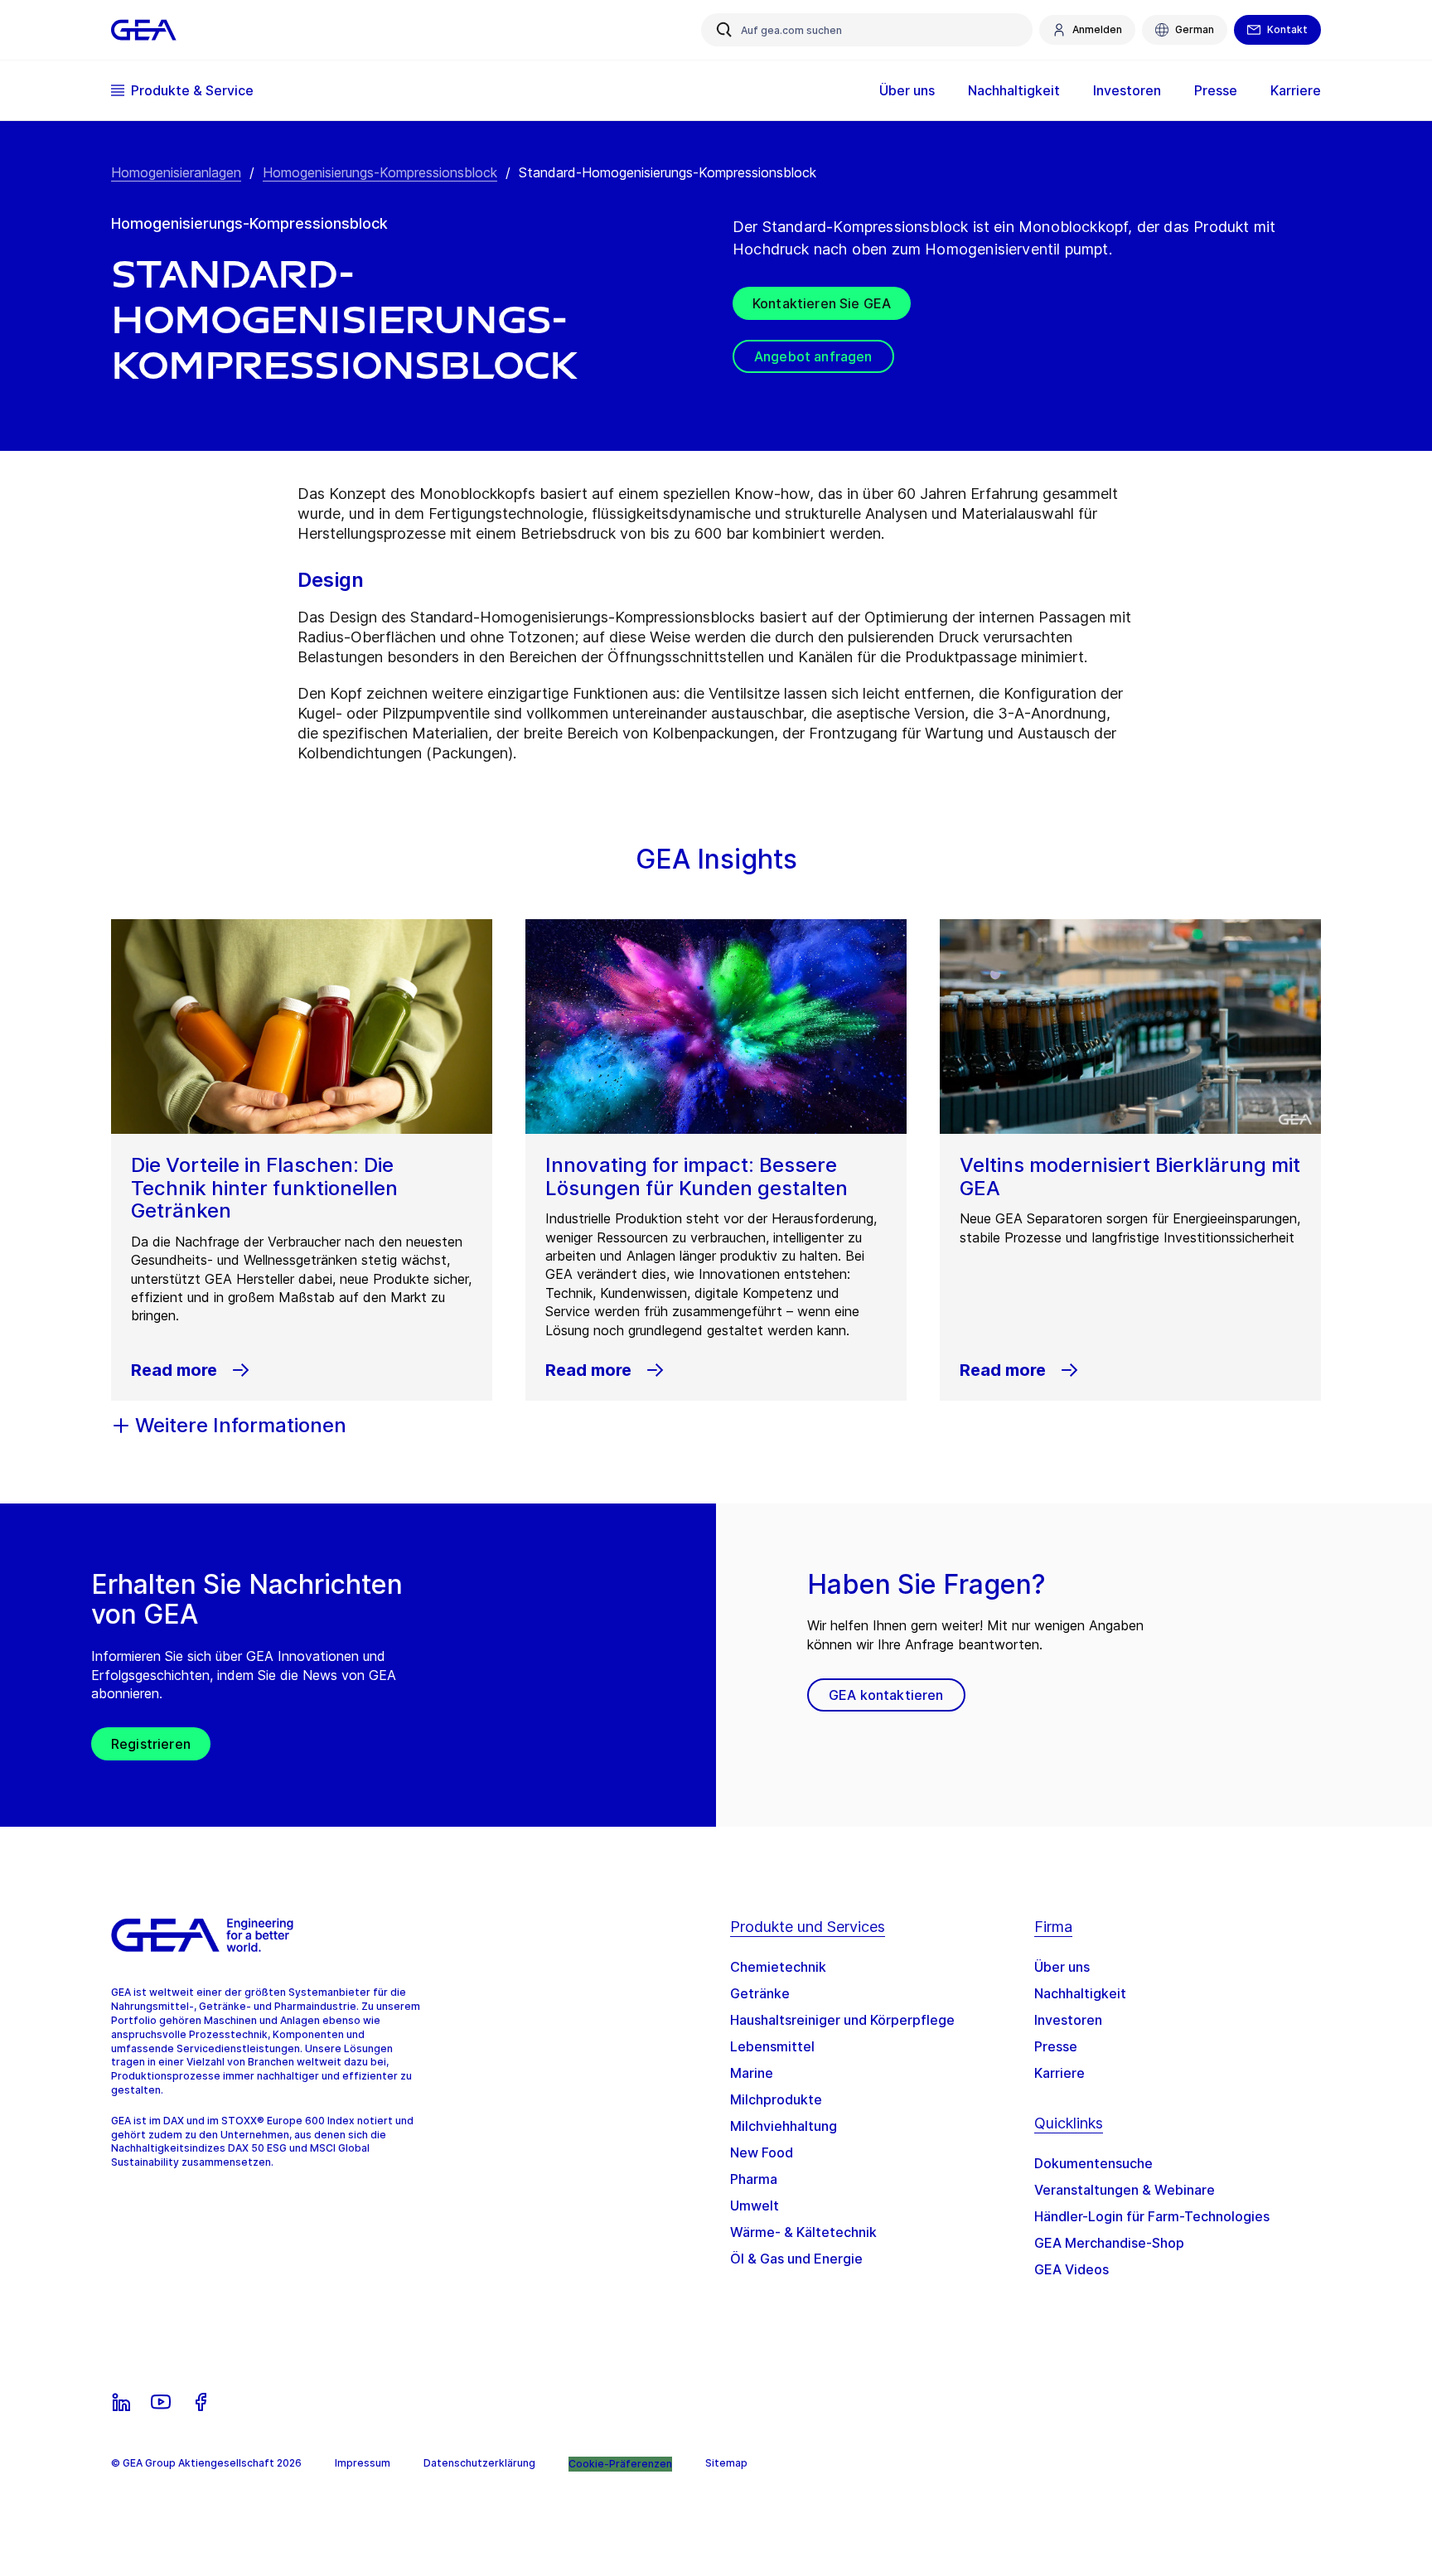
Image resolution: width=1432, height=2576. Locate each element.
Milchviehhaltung (784, 2126)
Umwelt (755, 2206)
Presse (1056, 2046)
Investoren (1068, 2020)
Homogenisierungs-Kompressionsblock (380, 172)
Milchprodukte (776, 2099)
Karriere (1059, 2073)
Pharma (754, 2179)
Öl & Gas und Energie (796, 2259)
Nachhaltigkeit (1080, 1993)
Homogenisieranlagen (176, 172)
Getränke (760, 1993)
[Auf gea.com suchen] (724, 30)
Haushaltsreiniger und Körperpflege (842, 2020)
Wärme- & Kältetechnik (803, 2232)
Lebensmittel (772, 2046)
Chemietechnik (778, 1967)
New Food (762, 2152)
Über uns (1062, 1967)
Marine (752, 2073)
